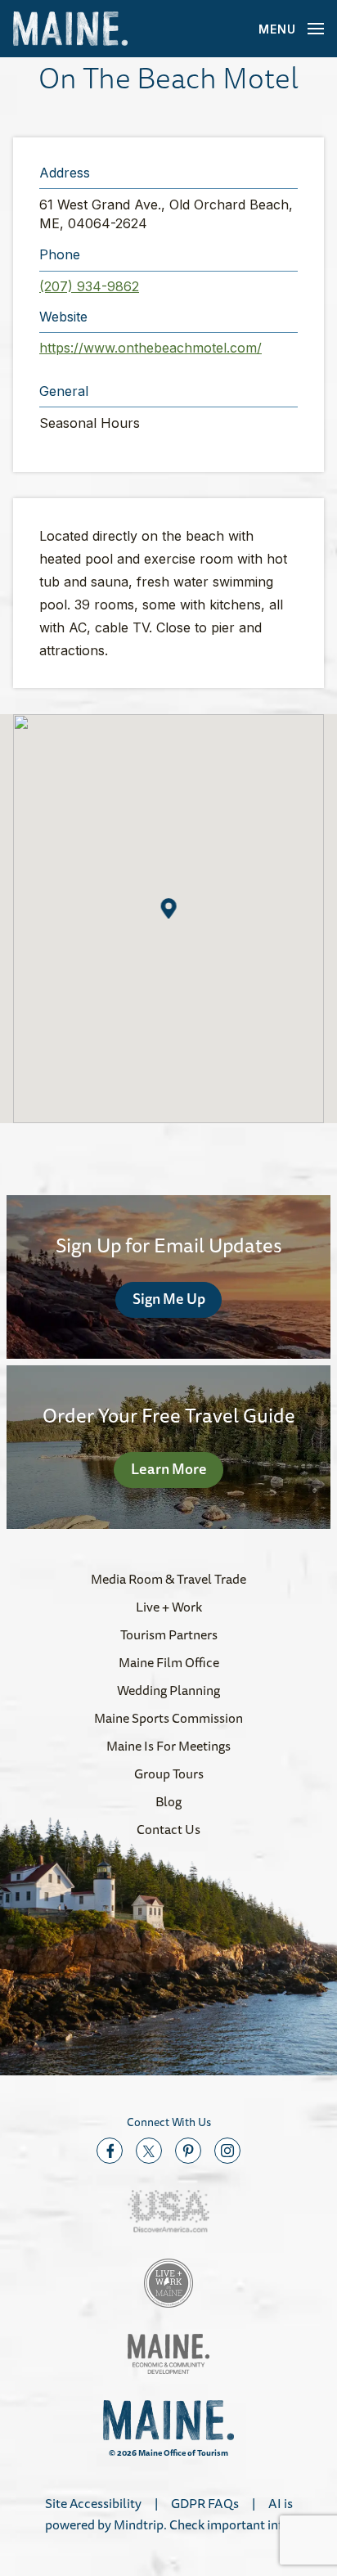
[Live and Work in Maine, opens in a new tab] (168, 2283)
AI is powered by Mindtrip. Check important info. (169, 2514)
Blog (168, 1801)
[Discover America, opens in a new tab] (168, 2212)
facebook (110, 2151)
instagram (227, 2151)
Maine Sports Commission (168, 1718)
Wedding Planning (168, 1690)
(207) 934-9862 (89, 286)
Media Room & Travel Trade (168, 1579)
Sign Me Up (169, 1298)
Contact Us (168, 1829)
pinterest (188, 2151)
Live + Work (169, 1607)
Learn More (169, 1468)
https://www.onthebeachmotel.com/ (151, 348)
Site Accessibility (93, 2503)
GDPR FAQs (205, 2503)
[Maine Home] (70, 29)
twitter (149, 2151)
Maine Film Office (169, 1662)
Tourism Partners (169, 1634)
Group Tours (169, 1774)
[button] (169, 908)
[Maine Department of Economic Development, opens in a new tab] (168, 2354)
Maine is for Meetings (168, 1746)
